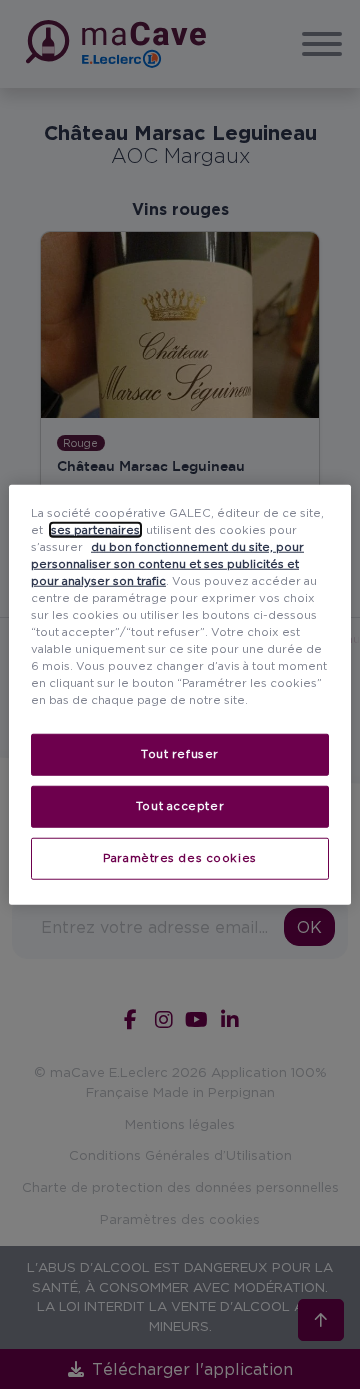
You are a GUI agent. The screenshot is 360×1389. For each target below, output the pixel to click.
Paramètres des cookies (180, 858)
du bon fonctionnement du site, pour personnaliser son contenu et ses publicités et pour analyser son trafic (167, 563)
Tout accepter (180, 806)
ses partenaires (95, 529)
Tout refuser (180, 754)
